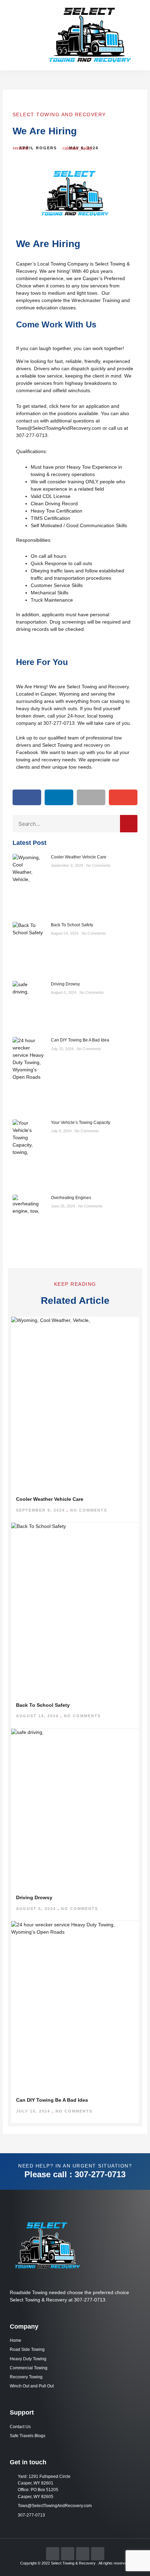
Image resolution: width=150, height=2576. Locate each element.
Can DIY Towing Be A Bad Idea (80, 1040)
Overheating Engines (71, 1198)
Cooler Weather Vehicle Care (79, 857)
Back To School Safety (72, 925)
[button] (15, 35)
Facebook (27, 752)
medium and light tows (73, 293)
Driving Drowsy (65, 984)
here (65, 406)
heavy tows (28, 293)
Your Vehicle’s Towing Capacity (81, 1123)
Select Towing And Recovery (59, 114)
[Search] (129, 824)
